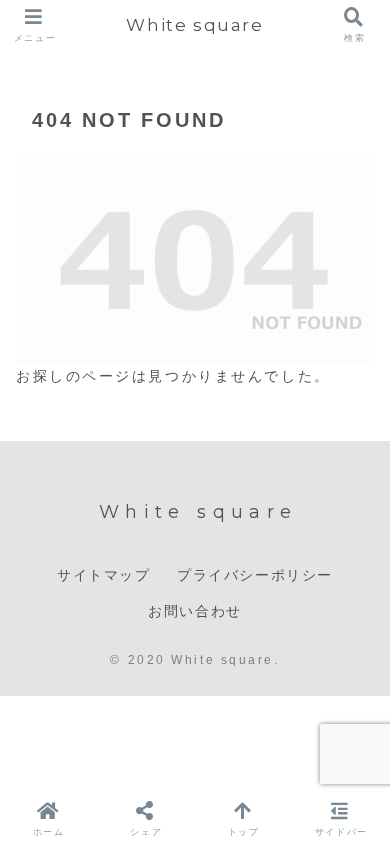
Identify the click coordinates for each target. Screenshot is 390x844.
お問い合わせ (195, 611)
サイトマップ (104, 575)
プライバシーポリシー (255, 575)
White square (194, 24)
